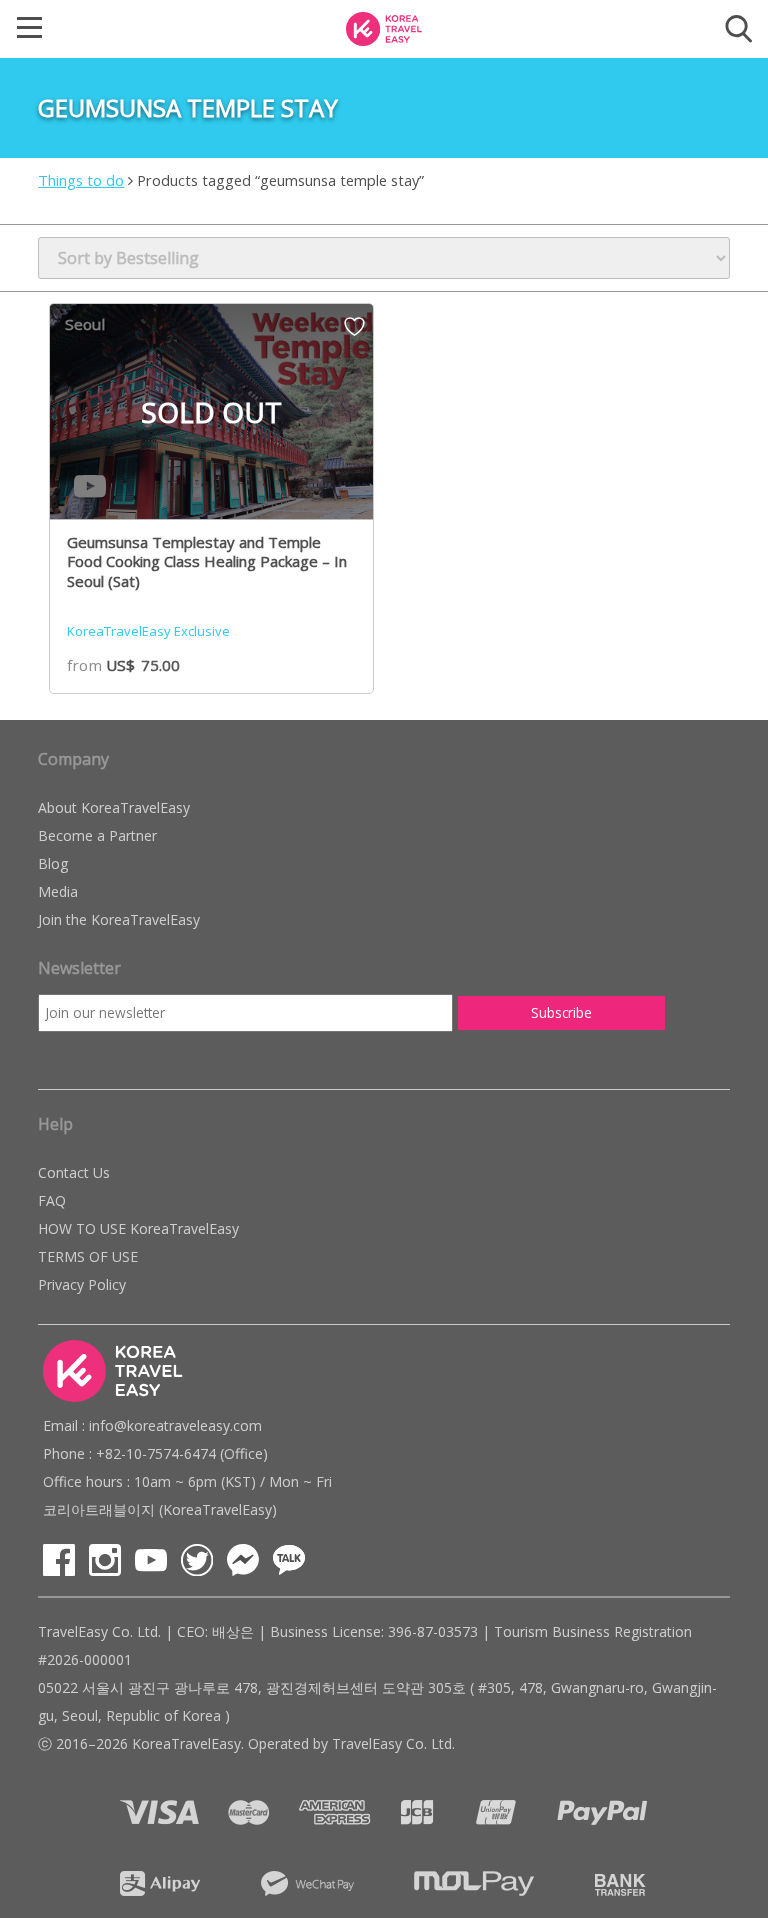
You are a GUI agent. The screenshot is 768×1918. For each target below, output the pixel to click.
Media (58, 891)
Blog (53, 863)
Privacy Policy (82, 1284)
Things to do (81, 180)
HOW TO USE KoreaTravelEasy (138, 1228)
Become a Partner (97, 835)
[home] (384, 27)
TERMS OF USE (88, 1256)
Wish (354, 333)
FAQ (52, 1200)
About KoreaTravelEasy (114, 807)
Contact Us (74, 1172)
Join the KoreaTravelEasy (119, 919)
